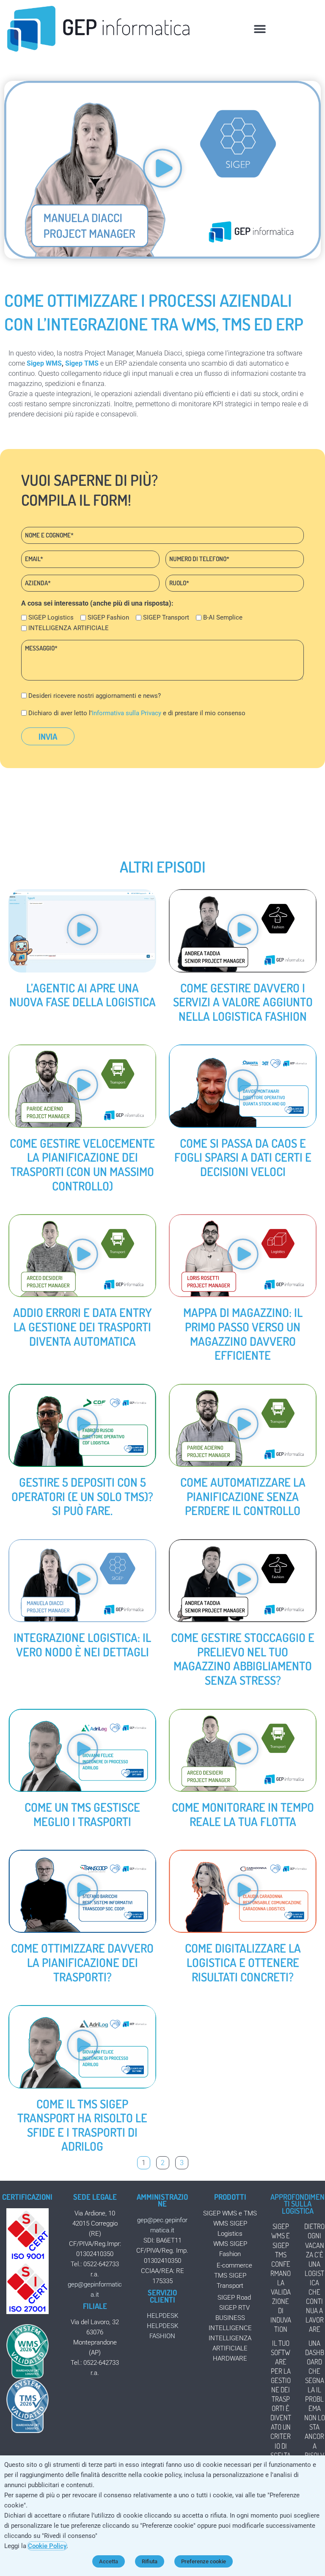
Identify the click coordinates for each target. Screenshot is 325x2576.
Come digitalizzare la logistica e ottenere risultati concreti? (243, 1962)
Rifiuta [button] (150, 2561)
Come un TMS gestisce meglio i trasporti (82, 1814)
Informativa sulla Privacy (127, 713)
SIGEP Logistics (51, 617)
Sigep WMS (44, 363)
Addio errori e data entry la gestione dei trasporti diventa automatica (83, 1327)
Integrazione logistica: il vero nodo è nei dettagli (82, 1645)
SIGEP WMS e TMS (230, 2213)
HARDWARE (230, 2358)
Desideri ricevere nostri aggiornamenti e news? (95, 696)
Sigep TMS (82, 363)
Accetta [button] (109, 2561)
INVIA (48, 736)
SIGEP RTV (234, 2308)
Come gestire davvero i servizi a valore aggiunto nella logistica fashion (243, 1002)
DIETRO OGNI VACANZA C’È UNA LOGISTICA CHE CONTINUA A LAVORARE (314, 2278)
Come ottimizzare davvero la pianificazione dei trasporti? (82, 1962)
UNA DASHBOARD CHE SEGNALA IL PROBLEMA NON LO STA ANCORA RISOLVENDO (315, 2404)
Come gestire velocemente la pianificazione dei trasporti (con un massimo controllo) (82, 1164)
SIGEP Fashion (108, 617)
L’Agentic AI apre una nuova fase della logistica (83, 995)
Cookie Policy (47, 2546)
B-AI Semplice (223, 617)
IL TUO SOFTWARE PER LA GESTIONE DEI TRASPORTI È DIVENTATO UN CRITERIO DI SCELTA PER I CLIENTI (281, 2413)
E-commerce (234, 2265)
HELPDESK (162, 2316)
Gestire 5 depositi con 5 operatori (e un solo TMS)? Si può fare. (82, 1496)
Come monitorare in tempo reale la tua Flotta (243, 1814)
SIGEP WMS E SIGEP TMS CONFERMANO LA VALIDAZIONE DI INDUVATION (281, 2278)
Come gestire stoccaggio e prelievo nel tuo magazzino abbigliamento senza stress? (243, 1659)
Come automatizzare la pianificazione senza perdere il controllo (243, 1496)
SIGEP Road (234, 2298)
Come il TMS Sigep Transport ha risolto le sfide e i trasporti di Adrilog (82, 2125)
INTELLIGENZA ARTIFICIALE (69, 628)
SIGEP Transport (166, 617)
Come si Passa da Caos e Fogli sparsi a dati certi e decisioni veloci (243, 1157)
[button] (260, 29)
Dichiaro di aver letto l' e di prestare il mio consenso (137, 713)
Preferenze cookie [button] (204, 2561)
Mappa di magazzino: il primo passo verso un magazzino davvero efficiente (243, 1334)
